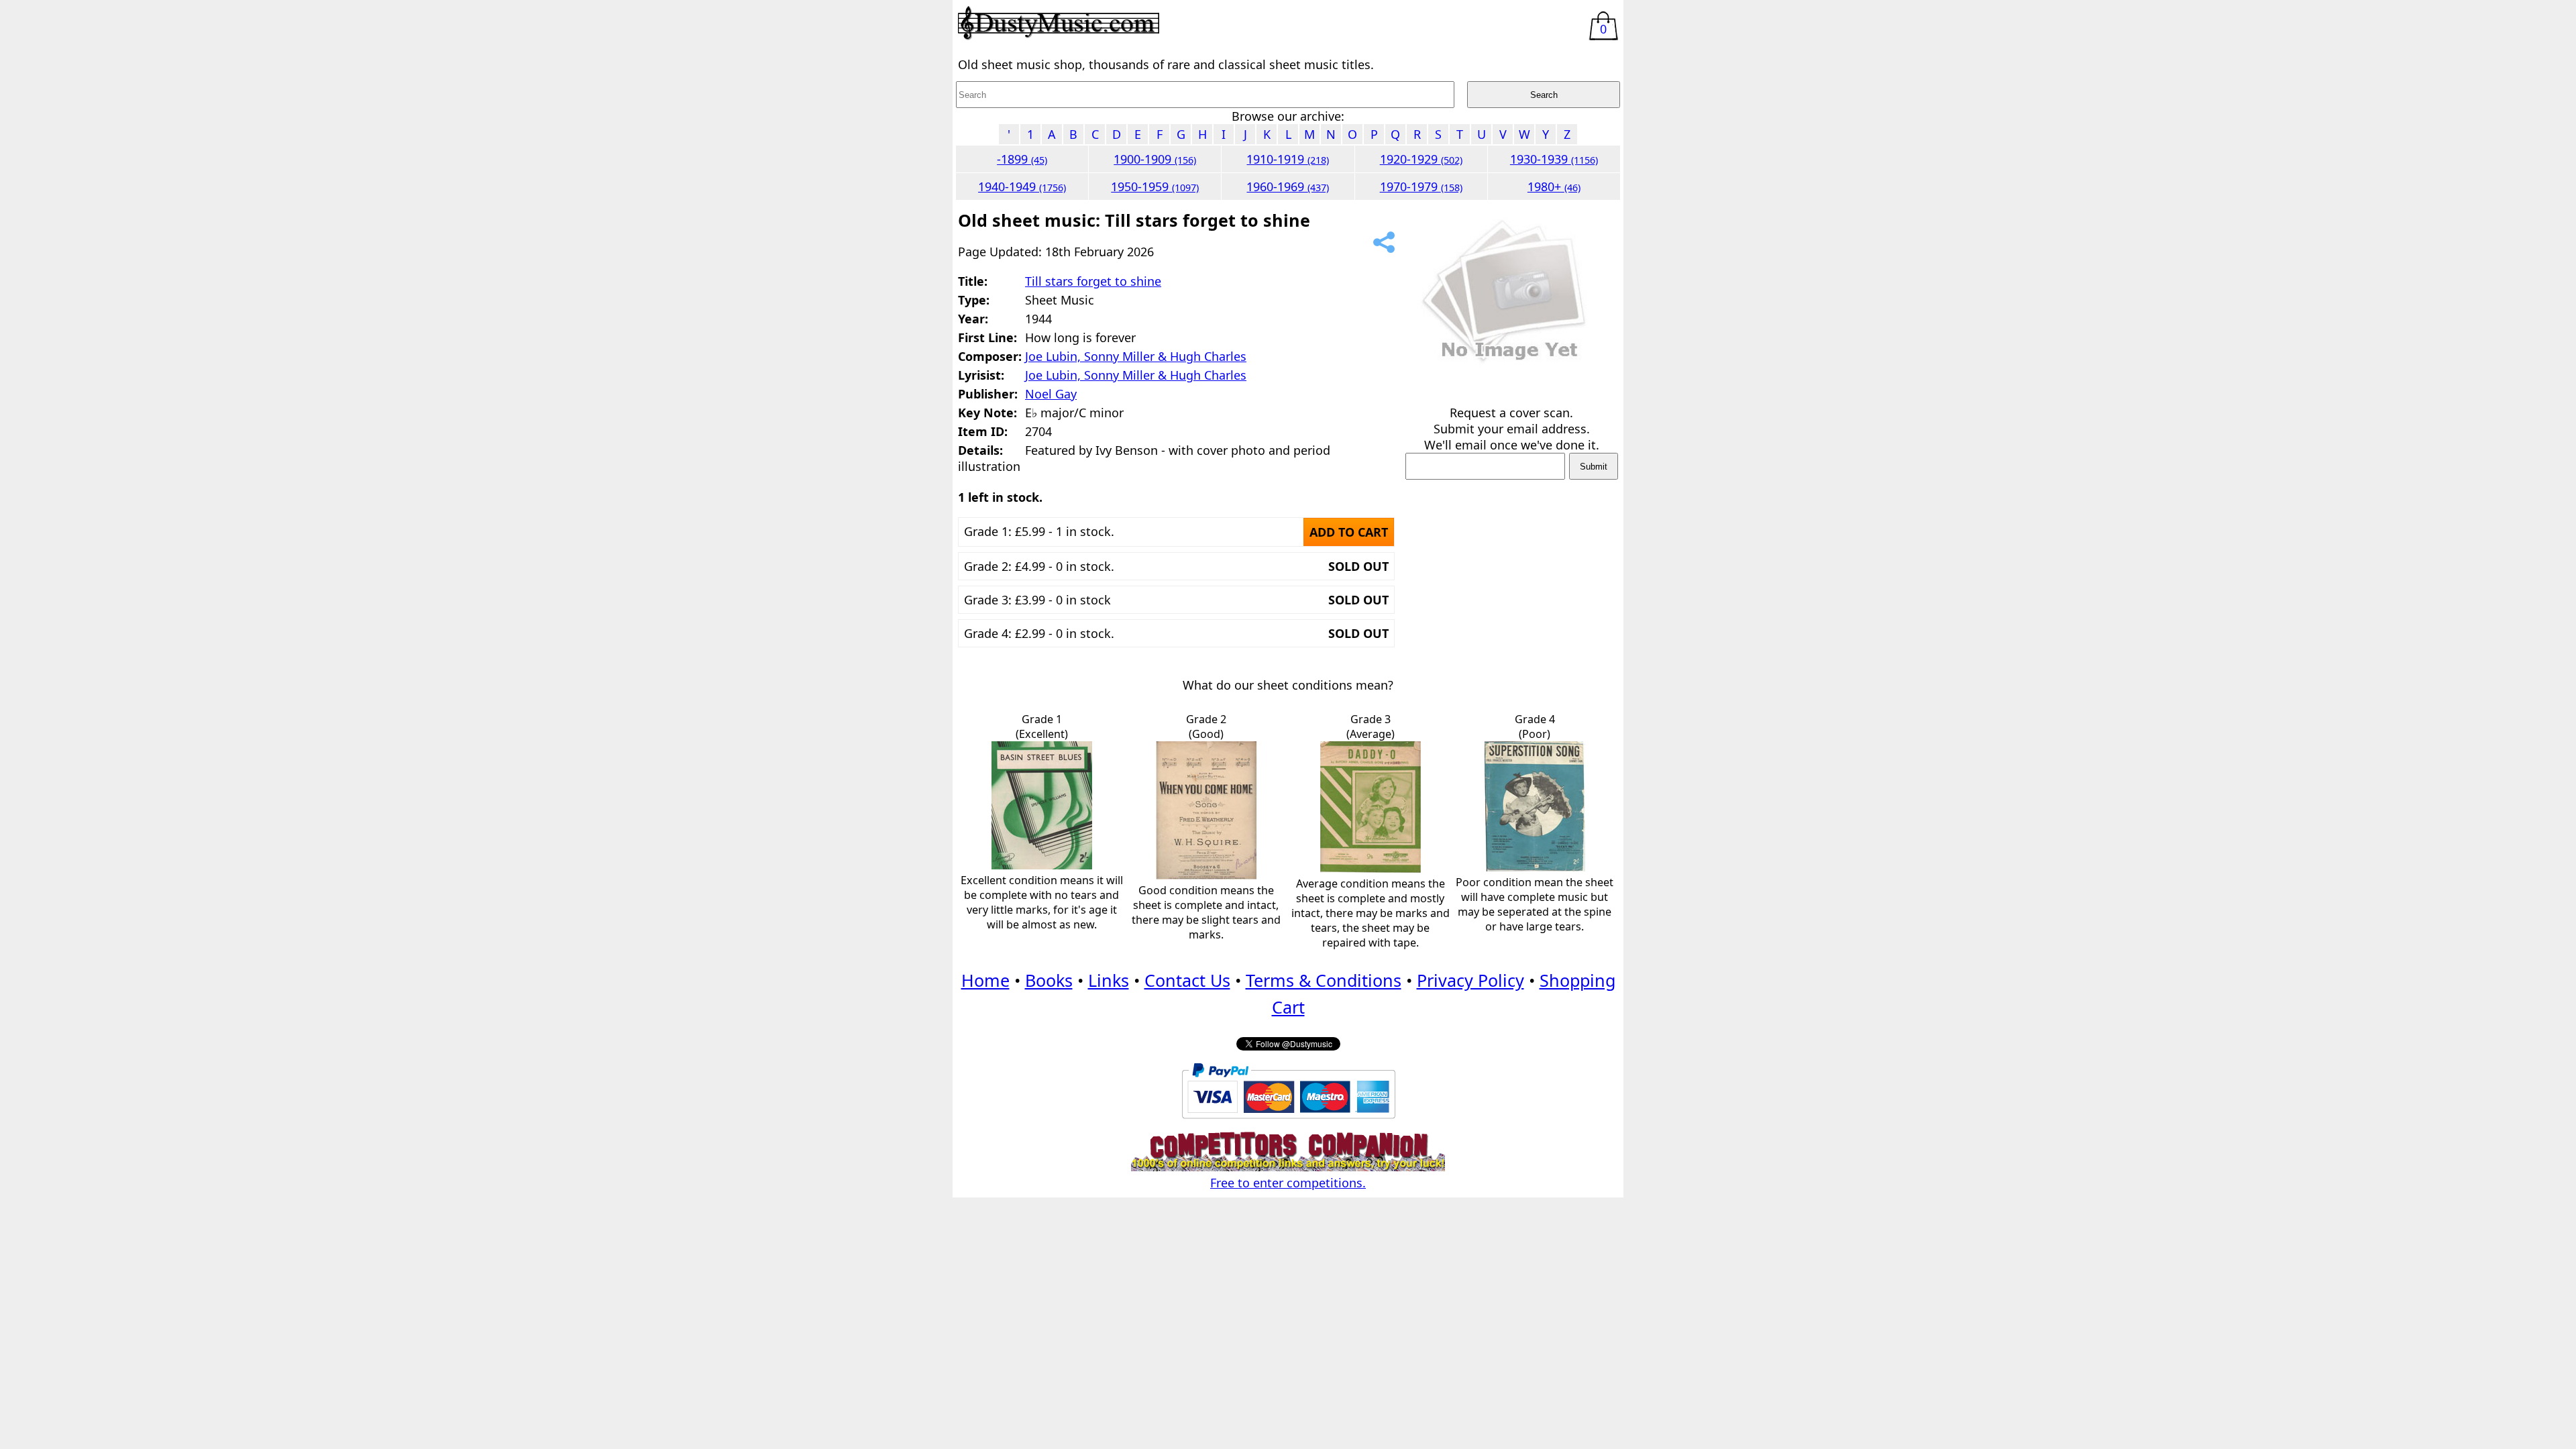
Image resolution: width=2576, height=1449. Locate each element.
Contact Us (1187, 980)
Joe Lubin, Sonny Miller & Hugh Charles (1136, 356)
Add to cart (1349, 532)
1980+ (1554, 186)
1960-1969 (1288, 186)
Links (1109, 980)
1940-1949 (1022, 186)
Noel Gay (1051, 394)
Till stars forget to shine (1093, 281)
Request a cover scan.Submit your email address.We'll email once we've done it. (1512, 429)
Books (1049, 980)
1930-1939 (1554, 159)
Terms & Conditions (1324, 980)
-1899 (1022, 159)
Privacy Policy (1470, 980)
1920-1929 (1421, 159)
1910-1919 (1288, 159)
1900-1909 (1155, 159)
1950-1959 (1155, 186)
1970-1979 (1421, 186)
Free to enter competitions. (1288, 1183)
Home (985, 980)
